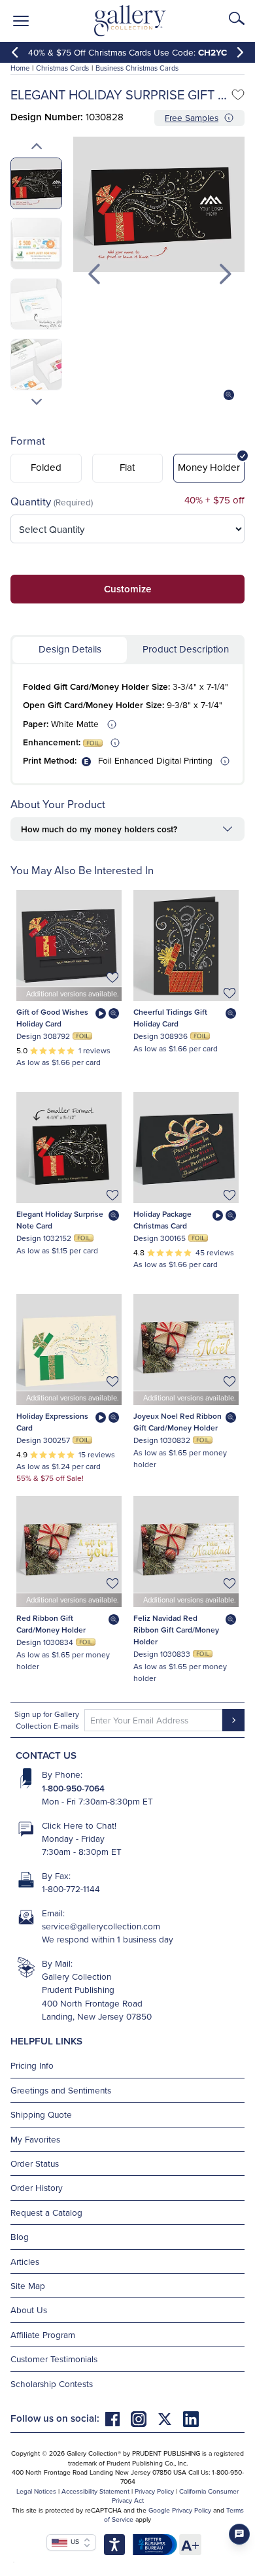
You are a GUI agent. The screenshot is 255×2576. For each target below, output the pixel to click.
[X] (170, 2418)
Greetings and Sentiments (61, 2090)
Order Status (35, 2163)
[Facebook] (118, 2418)
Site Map (28, 2285)
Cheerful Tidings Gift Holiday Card (170, 1018)
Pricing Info (32, 2065)
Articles (25, 2261)
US (73, 2541)
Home (20, 68)
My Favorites (35, 2139)
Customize (127, 589)
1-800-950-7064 (73, 1788)
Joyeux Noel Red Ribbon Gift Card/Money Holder (178, 1422)
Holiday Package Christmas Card (162, 1220)
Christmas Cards (62, 68)
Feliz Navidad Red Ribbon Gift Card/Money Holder (176, 1630)
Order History (37, 2187)
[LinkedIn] (191, 2418)
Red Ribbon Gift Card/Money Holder (51, 1624)
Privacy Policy (154, 2491)
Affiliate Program (43, 2334)
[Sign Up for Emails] (233, 1720)
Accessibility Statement (95, 2491)
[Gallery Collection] (130, 21)
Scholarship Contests (52, 2383)
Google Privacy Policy (180, 2510)
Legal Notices (36, 2491)
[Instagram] (144, 2418)
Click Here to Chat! (79, 1825)
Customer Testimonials (54, 2359)
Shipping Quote (41, 2114)
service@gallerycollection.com (101, 1926)
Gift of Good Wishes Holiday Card (52, 1018)
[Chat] (239, 2534)
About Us (29, 2310)
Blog (20, 2236)
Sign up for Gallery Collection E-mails (47, 1720)
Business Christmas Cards (137, 68)
